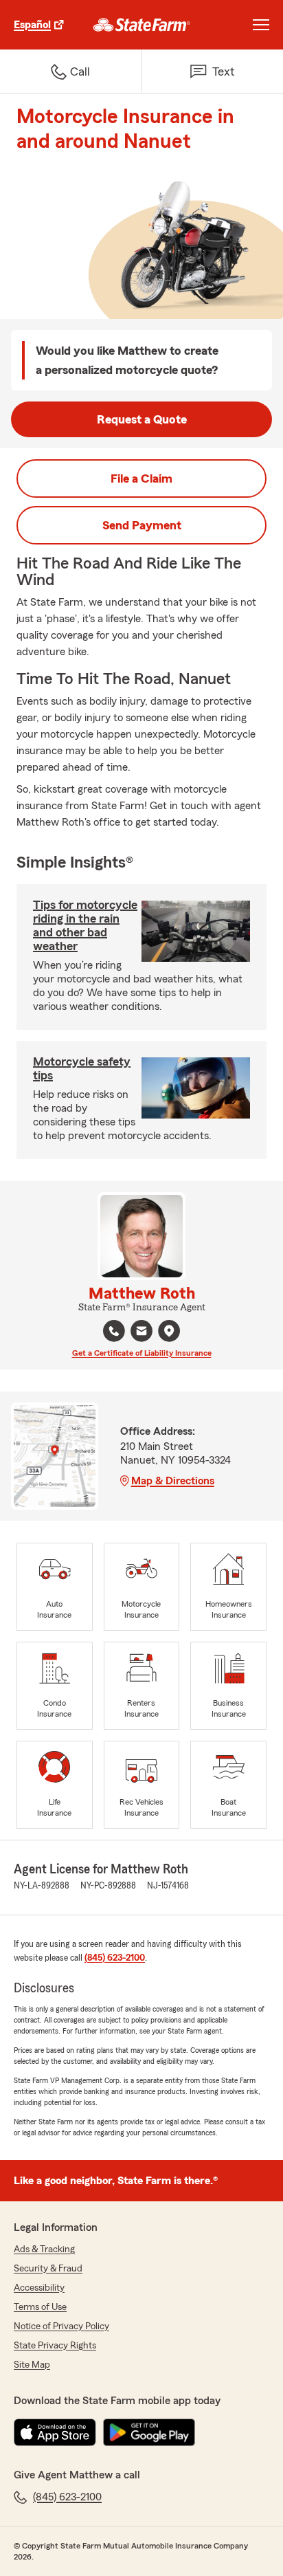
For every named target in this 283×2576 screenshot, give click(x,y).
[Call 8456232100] (114, 1331)
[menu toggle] (261, 25)
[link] (142, 25)
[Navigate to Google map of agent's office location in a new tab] (169, 1331)
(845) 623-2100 (115, 1958)
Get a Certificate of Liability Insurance (142, 1353)
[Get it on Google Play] (149, 2432)
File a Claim (141, 478)
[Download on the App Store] (55, 2432)
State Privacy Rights (55, 2346)
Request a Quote (142, 419)
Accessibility (39, 2288)
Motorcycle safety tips (82, 1068)
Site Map (32, 2365)
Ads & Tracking (44, 2249)
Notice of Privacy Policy (61, 2326)
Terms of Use (40, 2307)
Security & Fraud (48, 2269)
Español (32, 25)
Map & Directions (173, 1481)
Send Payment (142, 525)
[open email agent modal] (141, 1333)
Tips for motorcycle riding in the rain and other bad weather (85, 925)
